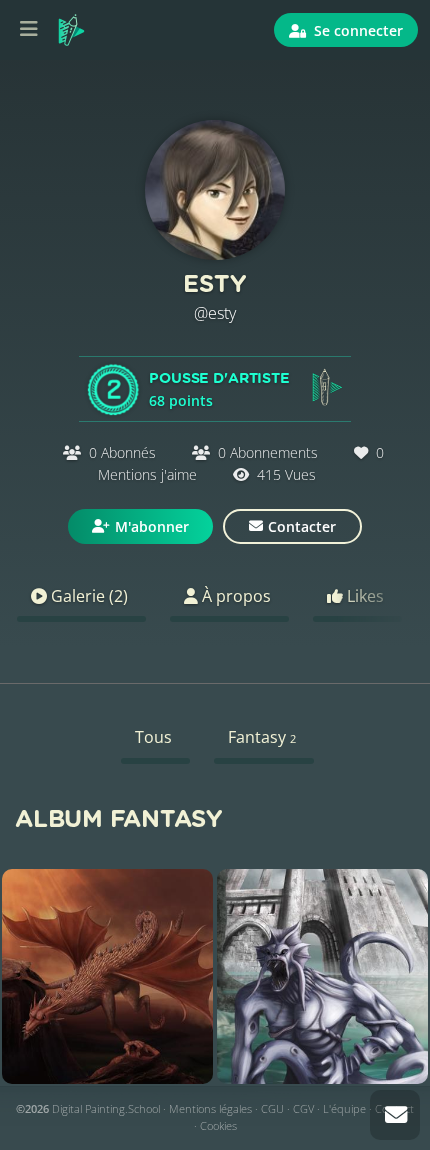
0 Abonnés (122, 452)
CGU (272, 1108)
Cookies (218, 1125)
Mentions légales (210, 1108)
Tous (153, 737)
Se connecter (356, 30)
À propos (234, 596)
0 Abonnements (268, 452)
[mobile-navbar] (29, 30)
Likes (363, 596)
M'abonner (152, 526)
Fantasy (262, 737)
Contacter (302, 526)
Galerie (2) (87, 596)
